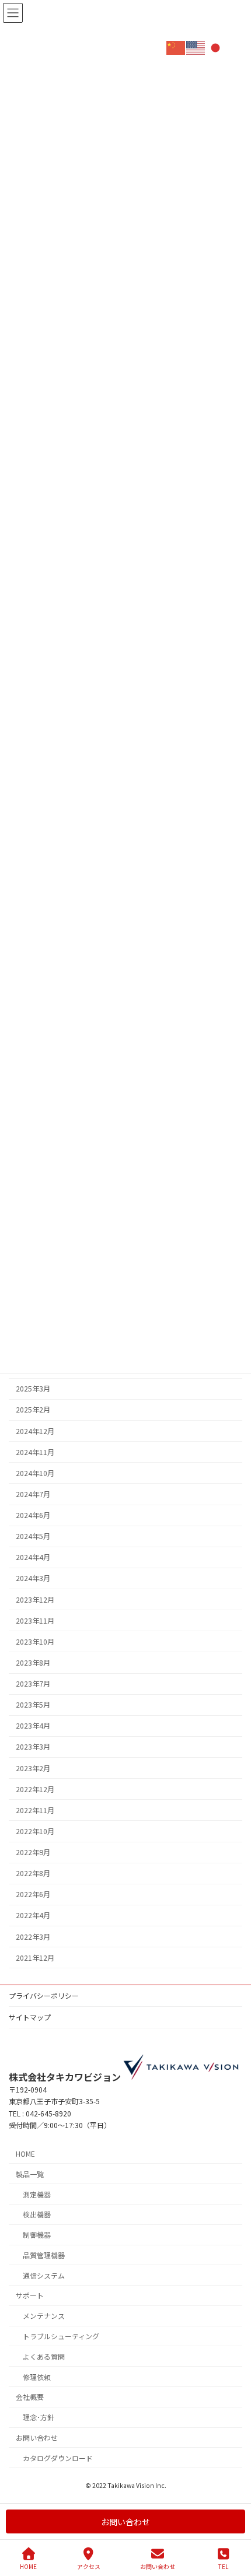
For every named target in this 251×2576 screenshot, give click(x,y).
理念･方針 (39, 2417)
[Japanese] (216, 47)
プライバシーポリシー (44, 1995)
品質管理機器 (44, 2255)
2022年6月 (33, 1894)
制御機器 (37, 2235)
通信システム (44, 2275)
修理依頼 (37, 2377)
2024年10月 (35, 1473)
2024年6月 (33, 1515)
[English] (196, 47)
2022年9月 (33, 1852)
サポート (30, 2296)
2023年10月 (35, 1642)
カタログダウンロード (58, 2458)
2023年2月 (33, 1768)
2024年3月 (33, 1578)
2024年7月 (33, 1494)
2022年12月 (35, 1789)
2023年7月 (33, 1684)
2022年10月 (35, 1831)
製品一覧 (30, 2174)
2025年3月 (33, 1389)
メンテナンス (44, 2316)
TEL (223, 2566)
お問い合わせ (37, 2437)
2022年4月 (33, 1915)
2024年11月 (35, 1452)
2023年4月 (33, 1726)
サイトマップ (30, 2017)
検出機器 (37, 2215)
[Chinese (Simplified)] (176, 47)
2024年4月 (33, 1557)
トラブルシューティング (61, 2336)
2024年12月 (35, 1431)
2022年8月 (33, 1873)
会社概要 (30, 2397)
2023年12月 (35, 1600)
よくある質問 (44, 2356)
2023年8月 (33, 1663)
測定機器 (37, 2194)
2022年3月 (33, 1937)
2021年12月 (35, 1958)
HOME (25, 2153)
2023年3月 (33, 1747)
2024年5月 (33, 1536)
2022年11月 (35, 1810)
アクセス (89, 2566)
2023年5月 (33, 1705)
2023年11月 (35, 1621)
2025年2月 (33, 1410)
